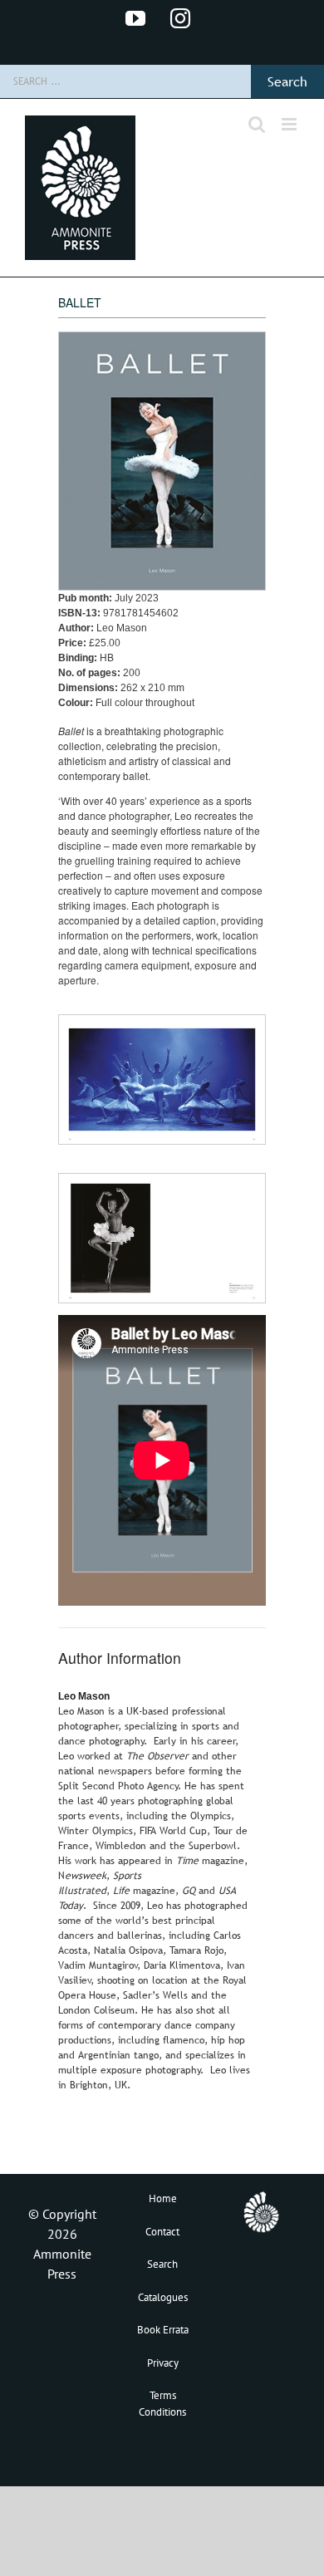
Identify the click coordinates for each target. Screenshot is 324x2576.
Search (162, 2264)
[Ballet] (162, 1024)
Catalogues (163, 2297)
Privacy (163, 2363)
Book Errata (163, 2330)
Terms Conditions (162, 2404)
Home (163, 2198)
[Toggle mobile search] (257, 124)
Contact (162, 2232)
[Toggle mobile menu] (290, 124)
